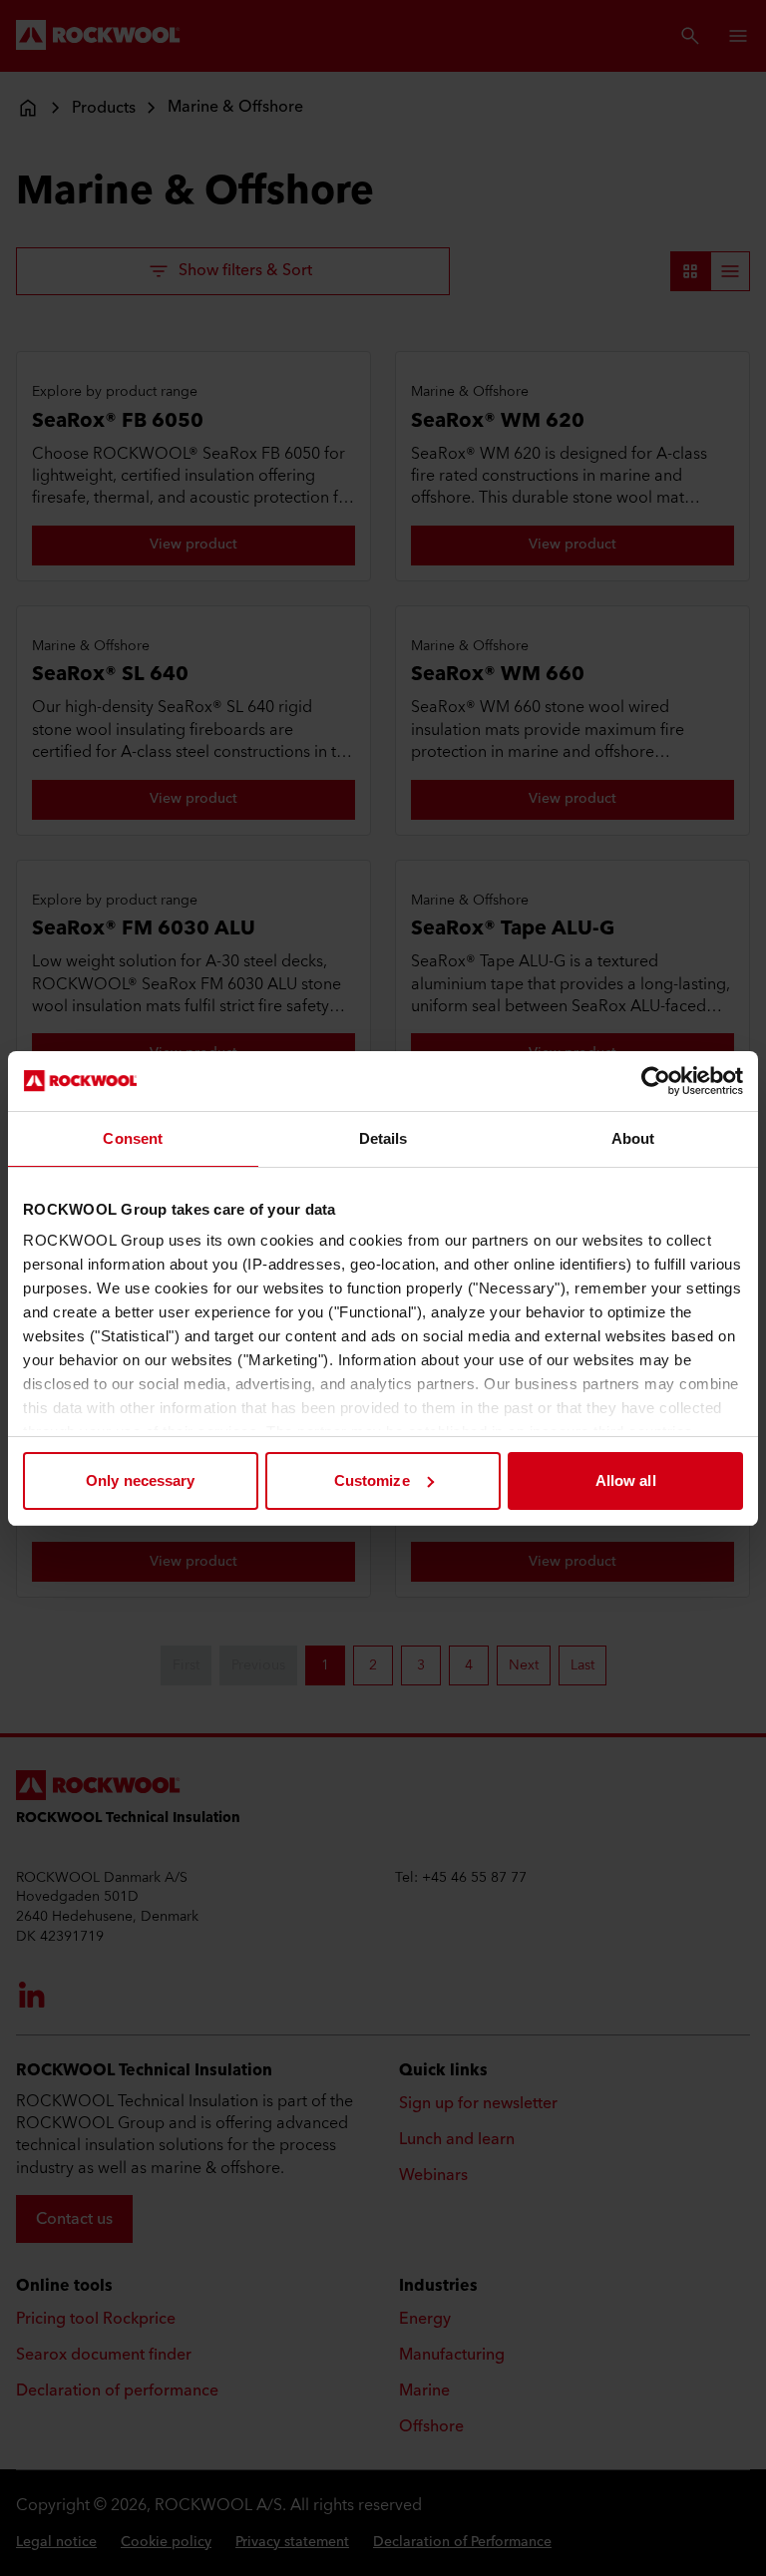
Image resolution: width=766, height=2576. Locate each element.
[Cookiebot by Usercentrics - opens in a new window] (656, 1081)
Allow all (626, 1480)
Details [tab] (383, 1138)
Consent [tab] (133, 1138)
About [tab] (633, 1138)
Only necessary (140, 1480)
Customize (372, 1480)
